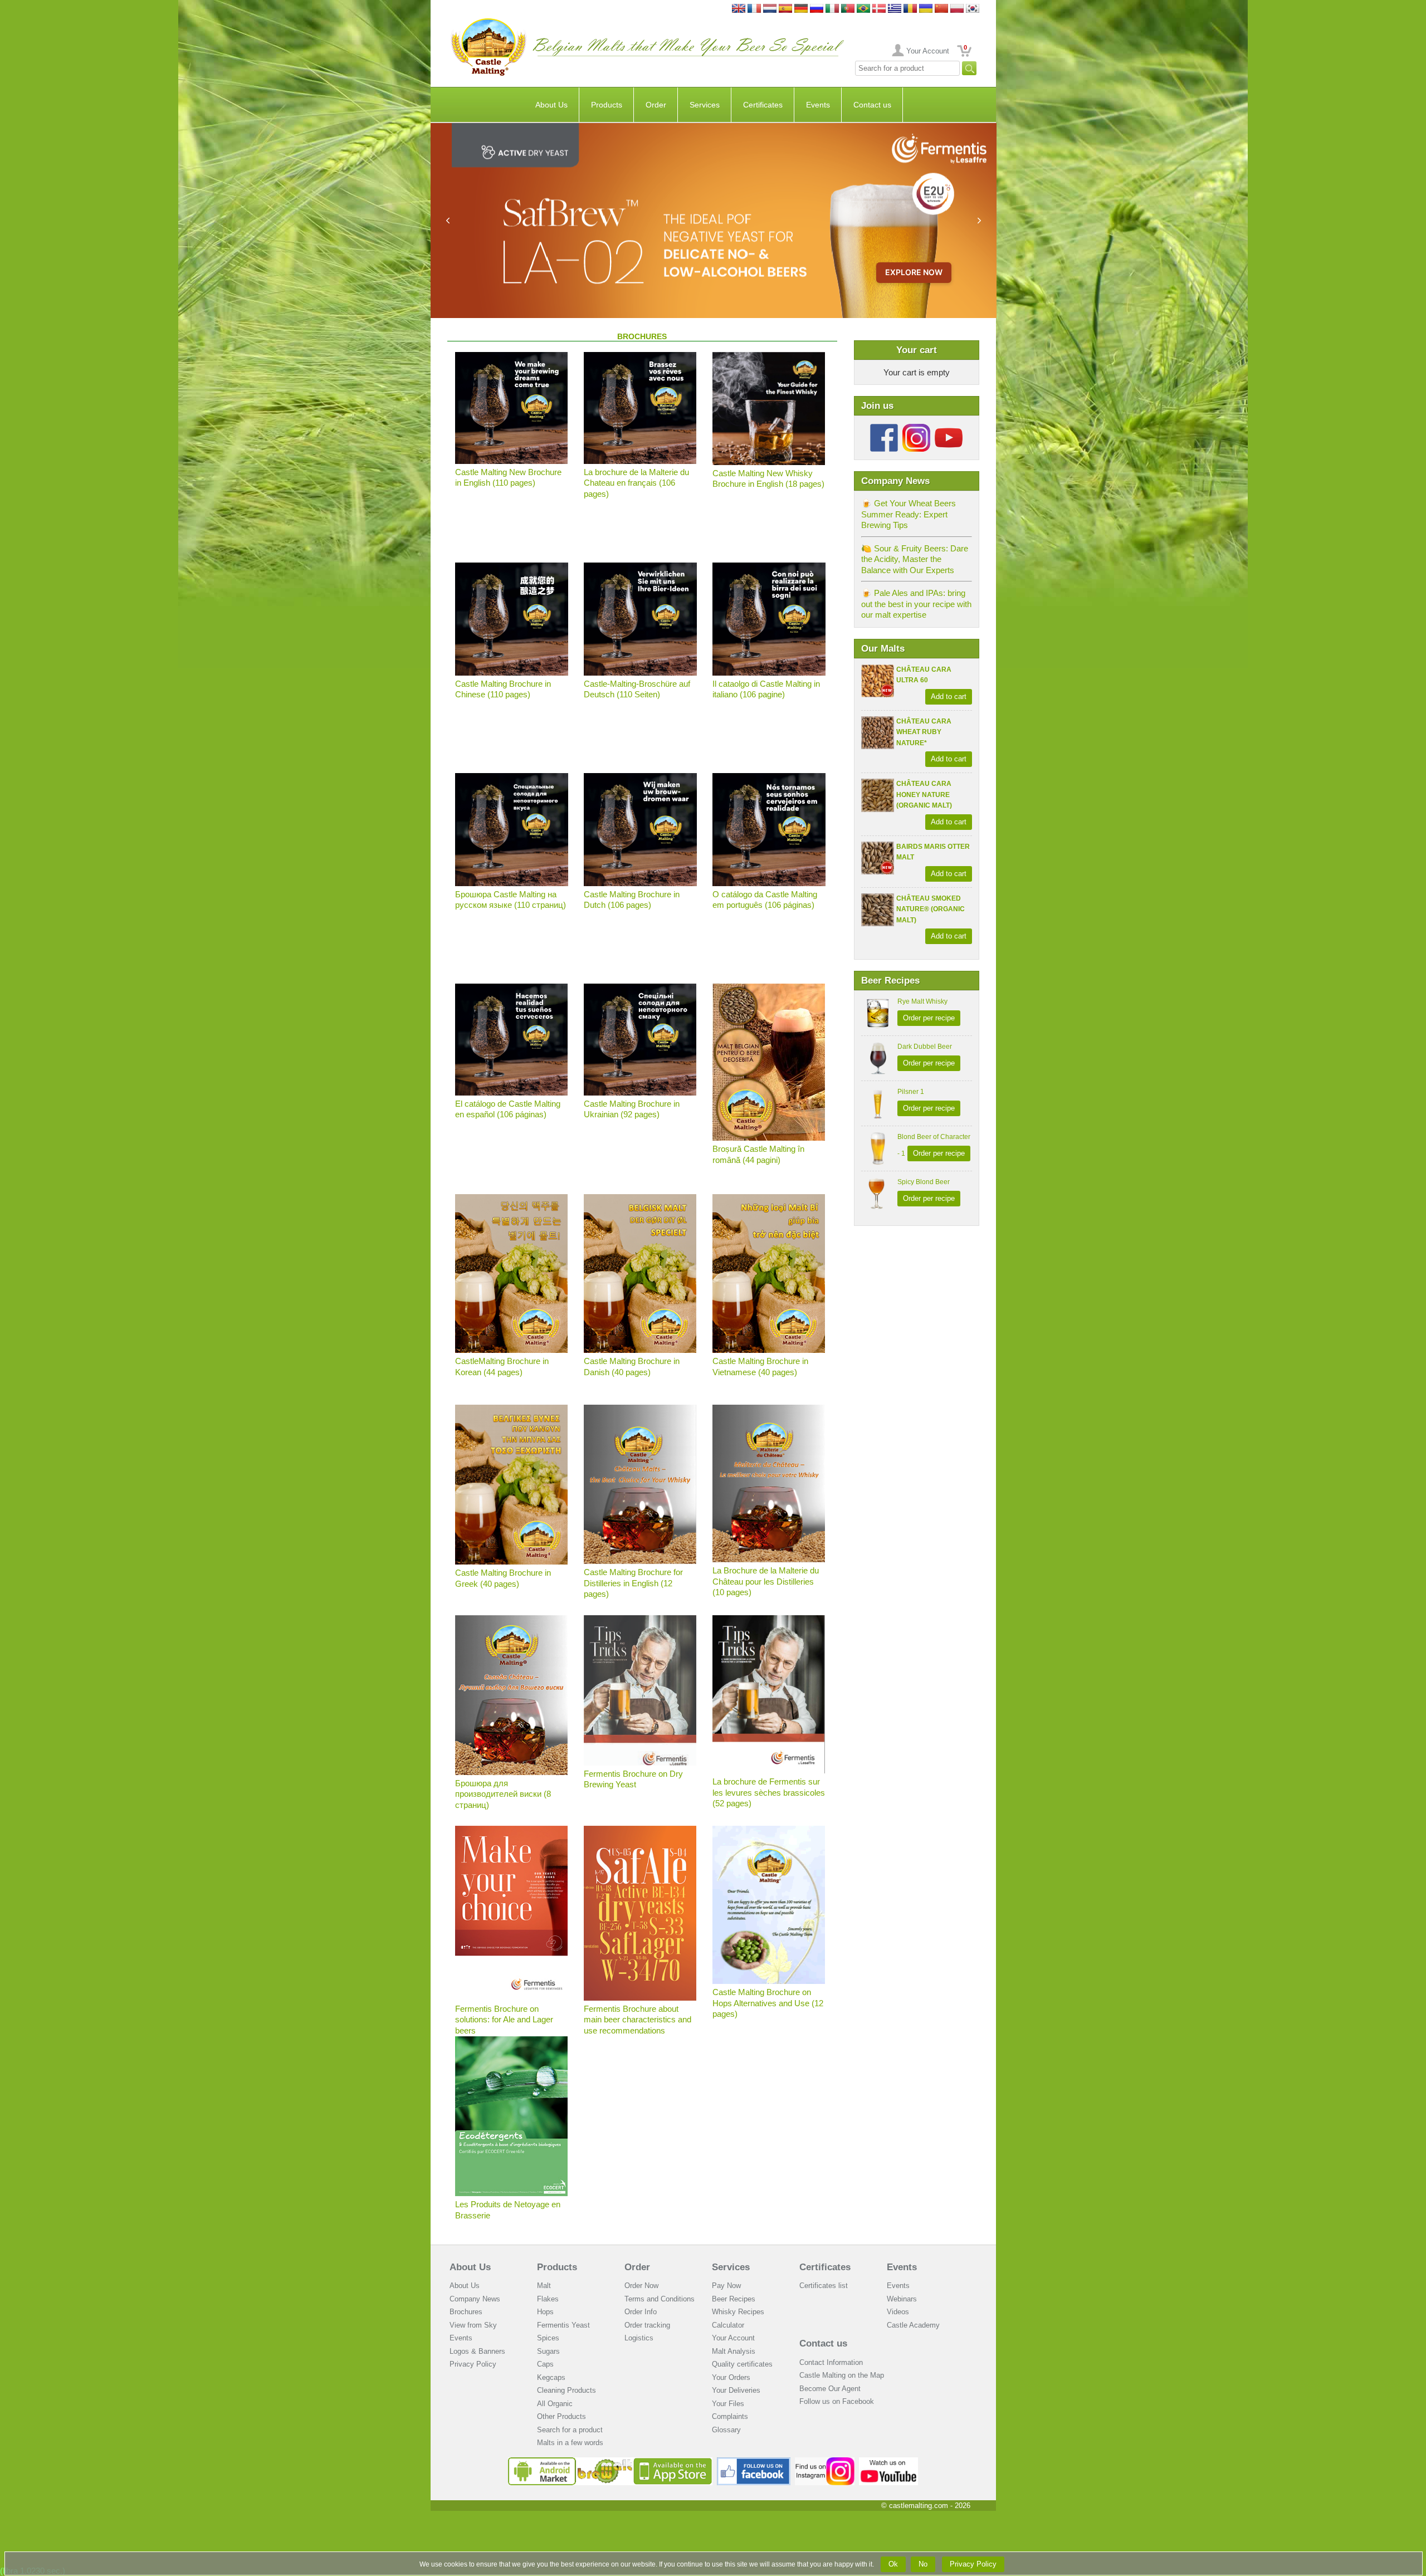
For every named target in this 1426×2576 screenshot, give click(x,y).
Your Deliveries (736, 2390)
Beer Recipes (734, 2299)
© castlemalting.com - (926, 2506)
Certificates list (824, 2286)
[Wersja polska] (957, 9)
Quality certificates (742, 2364)
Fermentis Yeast (563, 2325)
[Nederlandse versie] (770, 9)
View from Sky (473, 2325)
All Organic (555, 2404)
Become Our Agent (830, 2389)
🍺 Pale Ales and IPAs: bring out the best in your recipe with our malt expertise (916, 604)
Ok (893, 2564)
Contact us (872, 105)
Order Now (641, 2286)
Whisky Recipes (738, 2312)
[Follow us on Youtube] (949, 428)
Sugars (548, 2351)
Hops (545, 2312)
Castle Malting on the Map (842, 2375)
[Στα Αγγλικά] (895, 9)
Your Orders (731, 2377)
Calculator (728, 2325)
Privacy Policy (473, 2364)
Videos (898, 2312)
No (923, 2564)
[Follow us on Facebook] (884, 428)
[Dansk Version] (879, 9)
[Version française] (754, 9)
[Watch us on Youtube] (889, 2462)
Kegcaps (551, 2377)
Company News (475, 2299)
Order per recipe (929, 1018)
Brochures (466, 2312)
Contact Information (831, 2362)
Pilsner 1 (911, 1092)
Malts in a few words (570, 2443)
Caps (545, 2364)
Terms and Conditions (660, 2299)
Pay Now (726, 2286)
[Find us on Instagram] (825, 2462)
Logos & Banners (477, 2351)
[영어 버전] (973, 9)
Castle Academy (913, 2325)
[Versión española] (785, 9)
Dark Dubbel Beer (925, 1047)
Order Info (641, 2312)
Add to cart (949, 696)
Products (607, 105)
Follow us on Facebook (837, 2401)
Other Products (561, 2416)
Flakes (548, 2299)
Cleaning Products (567, 2390)
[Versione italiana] (832, 9)
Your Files (728, 2404)
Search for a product (570, 2430)
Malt (544, 2286)
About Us (551, 105)
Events (818, 105)
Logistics (639, 2338)
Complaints (730, 2416)
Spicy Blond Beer (924, 1182)
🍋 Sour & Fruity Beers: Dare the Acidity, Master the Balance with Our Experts (915, 559)
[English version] (739, 9)
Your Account (928, 51)
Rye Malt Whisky (922, 1001)
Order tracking (647, 2325)
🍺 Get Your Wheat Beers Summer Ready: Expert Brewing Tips (909, 514)
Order (656, 105)
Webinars (902, 2299)
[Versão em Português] (848, 9)
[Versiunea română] (910, 9)
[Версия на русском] (817, 9)
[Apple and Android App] (611, 2462)
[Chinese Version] (941, 9)
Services (705, 105)
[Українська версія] (926, 9)
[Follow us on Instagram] (916, 428)
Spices (548, 2338)
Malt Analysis (734, 2351)
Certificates (763, 105)
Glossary (726, 2430)
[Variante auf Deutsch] (801, 9)
